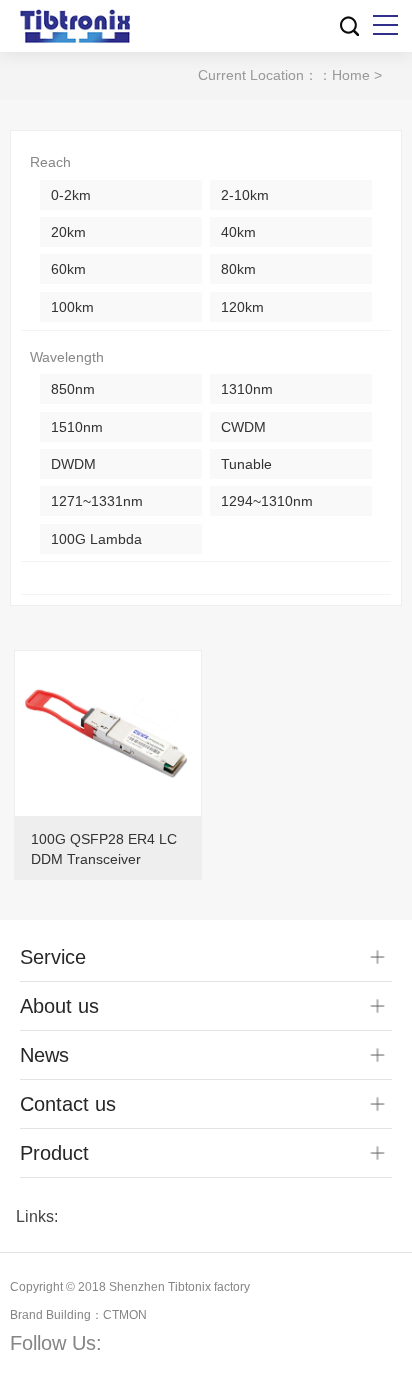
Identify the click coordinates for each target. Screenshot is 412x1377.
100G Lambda (96, 539)
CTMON (125, 1315)
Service (53, 957)
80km (238, 269)
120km (242, 307)
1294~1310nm (267, 501)
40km (238, 232)
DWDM (73, 464)
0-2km (71, 195)
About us (59, 1006)
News (44, 1055)
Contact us (68, 1104)
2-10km (245, 195)
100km (72, 307)
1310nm (247, 389)
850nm (73, 389)
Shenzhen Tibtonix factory (179, 1287)
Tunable (246, 464)
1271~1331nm (97, 501)
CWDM (243, 427)
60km (68, 269)
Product (54, 1153)
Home (351, 75)
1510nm (77, 427)
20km (68, 232)
